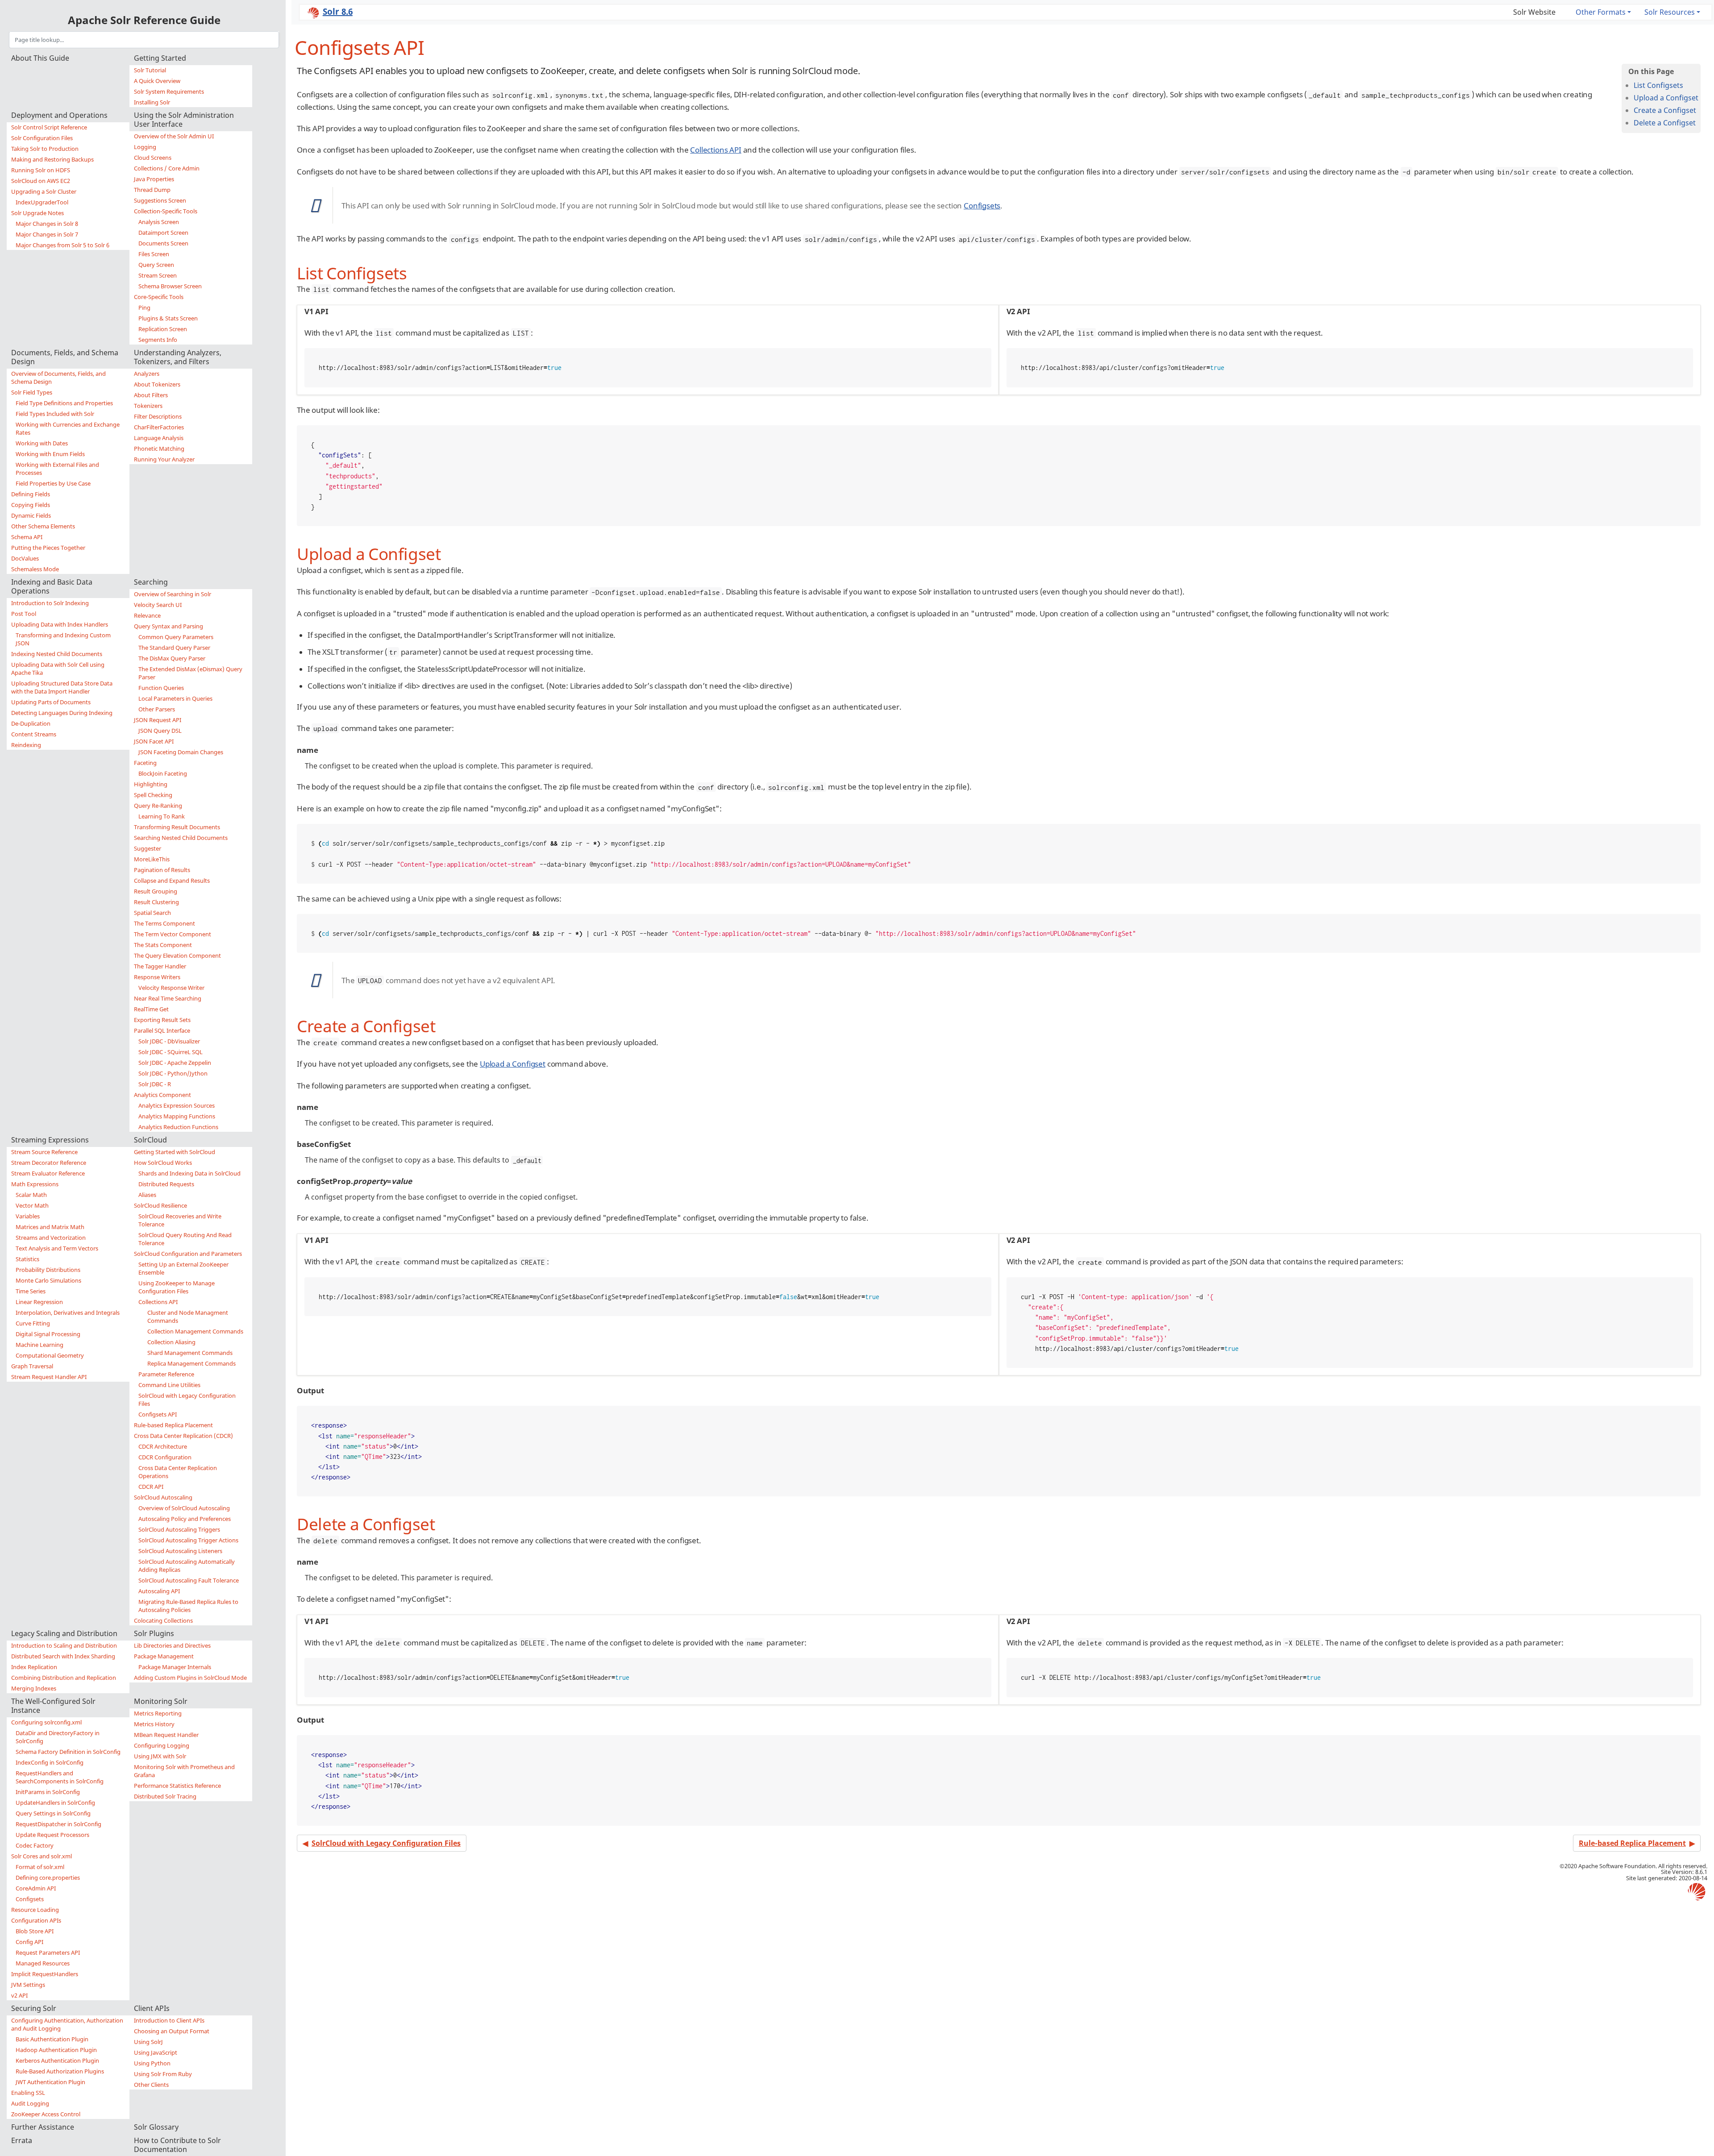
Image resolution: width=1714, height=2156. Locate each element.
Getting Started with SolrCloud (175, 1152)
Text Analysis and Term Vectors (57, 1248)
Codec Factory (35, 1845)
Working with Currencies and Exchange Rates (68, 428)
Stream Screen (158, 275)
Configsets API (158, 1414)
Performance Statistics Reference (177, 1786)
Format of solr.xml (40, 1867)
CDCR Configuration (165, 1457)
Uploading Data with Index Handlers (60, 624)
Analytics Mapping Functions (177, 1116)
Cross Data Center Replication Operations (178, 1472)
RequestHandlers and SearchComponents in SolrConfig (60, 1777)
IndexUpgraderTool (42, 202)
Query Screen (156, 265)
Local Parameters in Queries (175, 698)
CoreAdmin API (36, 1888)
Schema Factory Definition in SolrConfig (68, 1752)
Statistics (27, 1259)
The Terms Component (164, 923)
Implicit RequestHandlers (45, 1974)
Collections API (158, 1302)
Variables (28, 1216)
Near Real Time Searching (168, 998)
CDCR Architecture (163, 1446)
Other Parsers (157, 709)
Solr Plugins (154, 1633)
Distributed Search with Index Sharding (63, 1656)
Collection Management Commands (195, 1331)
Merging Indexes (34, 1688)
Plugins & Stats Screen (168, 318)
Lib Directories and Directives (172, 1645)
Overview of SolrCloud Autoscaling (184, 1508)
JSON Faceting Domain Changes (181, 752)
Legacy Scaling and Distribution (64, 1633)
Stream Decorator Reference (49, 1163)
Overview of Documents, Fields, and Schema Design (58, 378)
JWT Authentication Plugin (50, 2082)
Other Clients (151, 2085)
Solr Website (1534, 12)
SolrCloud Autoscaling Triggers (179, 1529)
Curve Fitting (33, 1323)
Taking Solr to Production (45, 149)
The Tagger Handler (160, 966)
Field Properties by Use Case (53, 483)
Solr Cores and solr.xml (42, 1856)
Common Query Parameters (176, 637)
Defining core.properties (48, 1878)
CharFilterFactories (159, 427)
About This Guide (40, 58)
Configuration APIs (36, 1920)
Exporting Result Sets (162, 1020)
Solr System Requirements (169, 91)
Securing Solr (34, 2008)
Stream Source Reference (44, 1152)
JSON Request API (158, 720)
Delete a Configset (1665, 123)
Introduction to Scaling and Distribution (64, 1645)
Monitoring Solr (161, 1701)
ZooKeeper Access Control (46, 2114)
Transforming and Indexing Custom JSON (63, 639)
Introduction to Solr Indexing (50, 603)
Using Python (152, 2063)
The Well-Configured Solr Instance (53, 1706)
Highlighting (151, 784)
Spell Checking (153, 795)
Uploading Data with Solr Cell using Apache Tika (58, 669)
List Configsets (1658, 85)
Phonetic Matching (159, 449)
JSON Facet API (154, 741)
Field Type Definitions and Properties (64, 403)
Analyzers (147, 374)
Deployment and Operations (59, 115)
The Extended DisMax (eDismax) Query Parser (190, 673)
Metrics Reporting (158, 1713)
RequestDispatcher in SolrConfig (58, 1824)
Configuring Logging (162, 1745)
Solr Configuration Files (42, 138)
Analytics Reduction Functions (178, 1127)
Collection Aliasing (171, 1342)
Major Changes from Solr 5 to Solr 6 (62, 245)
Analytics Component (162, 1095)
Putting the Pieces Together (48, 548)
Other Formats (1601, 12)
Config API (29, 1942)
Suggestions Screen (160, 200)
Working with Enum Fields (50, 454)
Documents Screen (163, 243)
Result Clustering (156, 902)
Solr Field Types (32, 392)
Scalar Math (31, 1195)
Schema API (27, 537)
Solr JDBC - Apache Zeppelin (175, 1063)
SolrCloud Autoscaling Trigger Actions (188, 1540)
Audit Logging (30, 2103)
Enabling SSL (28, 2093)
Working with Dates (42, 443)
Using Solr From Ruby (163, 2074)
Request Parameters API (48, 1952)
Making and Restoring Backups (52, 159)
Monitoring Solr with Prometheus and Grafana (184, 1771)
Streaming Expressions (50, 1140)
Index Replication (34, 1667)
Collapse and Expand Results (172, 881)
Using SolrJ (148, 2042)
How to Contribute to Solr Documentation (177, 2145)
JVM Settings (28, 1985)
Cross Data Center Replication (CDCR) (183, 1436)
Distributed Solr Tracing (165, 1796)
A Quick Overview (157, 81)
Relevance (147, 615)
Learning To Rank (162, 816)
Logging (145, 147)
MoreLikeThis (152, 859)
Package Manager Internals (175, 1667)
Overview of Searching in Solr (173, 594)
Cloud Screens (153, 158)
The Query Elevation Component (177, 955)
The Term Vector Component (173, 934)
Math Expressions (35, 1184)
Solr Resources (1670, 12)
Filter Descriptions (158, 416)
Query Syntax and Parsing (168, 626)
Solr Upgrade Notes (37, 213)
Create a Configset (1665, 110)
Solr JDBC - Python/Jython (173, 1073)
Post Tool (24, 614)
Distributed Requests (166, 1184)
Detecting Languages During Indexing (62, 713)
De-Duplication (31, 723)
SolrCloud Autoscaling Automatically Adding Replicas (187, 1566)
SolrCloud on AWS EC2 (41, 181)
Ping (144, 307)
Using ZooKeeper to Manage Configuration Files (177, 1287)
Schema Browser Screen (170, 286)
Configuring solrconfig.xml (46, 1722)
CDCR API (151, 1487)
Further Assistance (43, 2127)
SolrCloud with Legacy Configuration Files (187, 1400)
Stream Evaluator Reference (48, 1173)
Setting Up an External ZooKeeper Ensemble (183, 1268)
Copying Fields (31, 505)
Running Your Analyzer (164, 459)
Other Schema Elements (43, 526)
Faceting (145, 763)
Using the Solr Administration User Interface (184, 120)
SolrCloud (150, 1140)
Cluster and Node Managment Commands (188, 1317)
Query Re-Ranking (158, 806)
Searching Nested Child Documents (181, 838)
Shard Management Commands (190, 1353)
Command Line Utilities (169, 1385)
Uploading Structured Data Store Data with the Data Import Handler (62, 687)
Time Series (31, 1291)
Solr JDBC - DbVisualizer (169, 1041)
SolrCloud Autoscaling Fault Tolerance (189, 1580)
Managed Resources (43, 1963)
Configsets (30, 1899)
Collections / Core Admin (167, 168)
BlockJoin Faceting (163, 773)
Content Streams (34, 734)
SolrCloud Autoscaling (163, 1497)
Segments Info (158, 340)
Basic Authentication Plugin (52, 2039)
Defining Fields (31, 494)
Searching (151, 582)
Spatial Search (152, 913)
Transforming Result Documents (177, 827)
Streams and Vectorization (51, 1238)
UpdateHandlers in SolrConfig (55, 1803)
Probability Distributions (48, 1270)
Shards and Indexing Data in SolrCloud (189, 1173)
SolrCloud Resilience (160, 1205)
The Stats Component (163, 945)
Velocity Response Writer (171, 988)
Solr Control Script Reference (49, 127)
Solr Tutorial (150, 70)
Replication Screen (163, 329)
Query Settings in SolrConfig (53, 1813)
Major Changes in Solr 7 (47, 234)
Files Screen (154, 254)
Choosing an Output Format (172, 2031)
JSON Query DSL (160, 731)
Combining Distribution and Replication (64, 1678)
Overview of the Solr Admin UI (174, 136)
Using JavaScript (156, 2052)
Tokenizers (148, 406)
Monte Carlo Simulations (48, 1280)
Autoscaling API (159, 1591)
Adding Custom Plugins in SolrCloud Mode (190, 1678)
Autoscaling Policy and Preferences (185, 1519)
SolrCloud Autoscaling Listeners (180, 1551)
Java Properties (154, 179)
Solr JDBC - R (155, 1084)
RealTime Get (151, 1009)
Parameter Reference (166, 1374)
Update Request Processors (52, 1835)
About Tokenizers (157, 384)
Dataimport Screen (163, 233)
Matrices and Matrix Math (50, 1227)
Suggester (148, 848)
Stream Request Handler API (49, 1377)
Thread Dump (152, 190)
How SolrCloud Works (163, 1163)
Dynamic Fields (31, 515)
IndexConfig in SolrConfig (50, 1762)
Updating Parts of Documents (51, 702)
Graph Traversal (32, 1366)
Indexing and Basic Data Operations (52, 586)
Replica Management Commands (191, 1363)
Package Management (164, 1656)
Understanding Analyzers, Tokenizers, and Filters (178, 357)
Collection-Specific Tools (166, 211)
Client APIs (152, 2008)
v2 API (19, 1995)
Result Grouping (156, 891)
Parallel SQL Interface (162, 1030)
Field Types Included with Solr (55, 414)
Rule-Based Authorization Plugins (60, 2071)
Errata (22, 2140)
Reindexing (26, 745)
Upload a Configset (1666, 98)
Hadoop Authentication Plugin (56, 2050)
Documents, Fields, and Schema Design (65, 357)
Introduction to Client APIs (169, 2020)
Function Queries (161, 688)
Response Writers (157, 977)
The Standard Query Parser (174, 648)
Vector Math (32, 1205)
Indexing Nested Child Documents (57, 654)
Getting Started (160, 58)
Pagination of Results (162, 870)
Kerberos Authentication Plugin (57, 2060)
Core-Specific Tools (159, 297)
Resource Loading (35, 1910)
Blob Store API (35, 1931)
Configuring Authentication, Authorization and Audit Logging (67, 2024)
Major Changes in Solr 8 (47, 224)
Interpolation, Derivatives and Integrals (68, 1313)
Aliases (147, 1195)
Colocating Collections (163, 1620)
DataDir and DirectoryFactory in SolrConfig (58, 1737)
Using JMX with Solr (160, 1756)
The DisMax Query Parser (172, 658)
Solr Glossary (156, 2127)
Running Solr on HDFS (41, 170)
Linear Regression (39, 1302)
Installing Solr (152, 102)
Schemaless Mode (35, 569)
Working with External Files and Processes (57, 469)
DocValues (25, 558)
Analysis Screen (159, 222)
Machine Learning (40, 1345)
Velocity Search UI (158, 605)
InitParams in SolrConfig (48, 1792)
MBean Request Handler (166, 1735)
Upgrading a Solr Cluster (44, 191)
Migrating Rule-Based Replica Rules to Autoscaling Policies (188, 1606)
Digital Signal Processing (48, 1334)
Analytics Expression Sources (177, 1105)
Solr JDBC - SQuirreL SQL (171, 1052)
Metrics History (154, 1724)
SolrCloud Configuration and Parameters (188, 1254)
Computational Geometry (50, 1355)
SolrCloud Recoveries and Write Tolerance (180, 1220)
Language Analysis (159, 438)
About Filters (151, 395)
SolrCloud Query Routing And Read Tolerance (185, 1239)
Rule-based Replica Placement (173, 1425)
